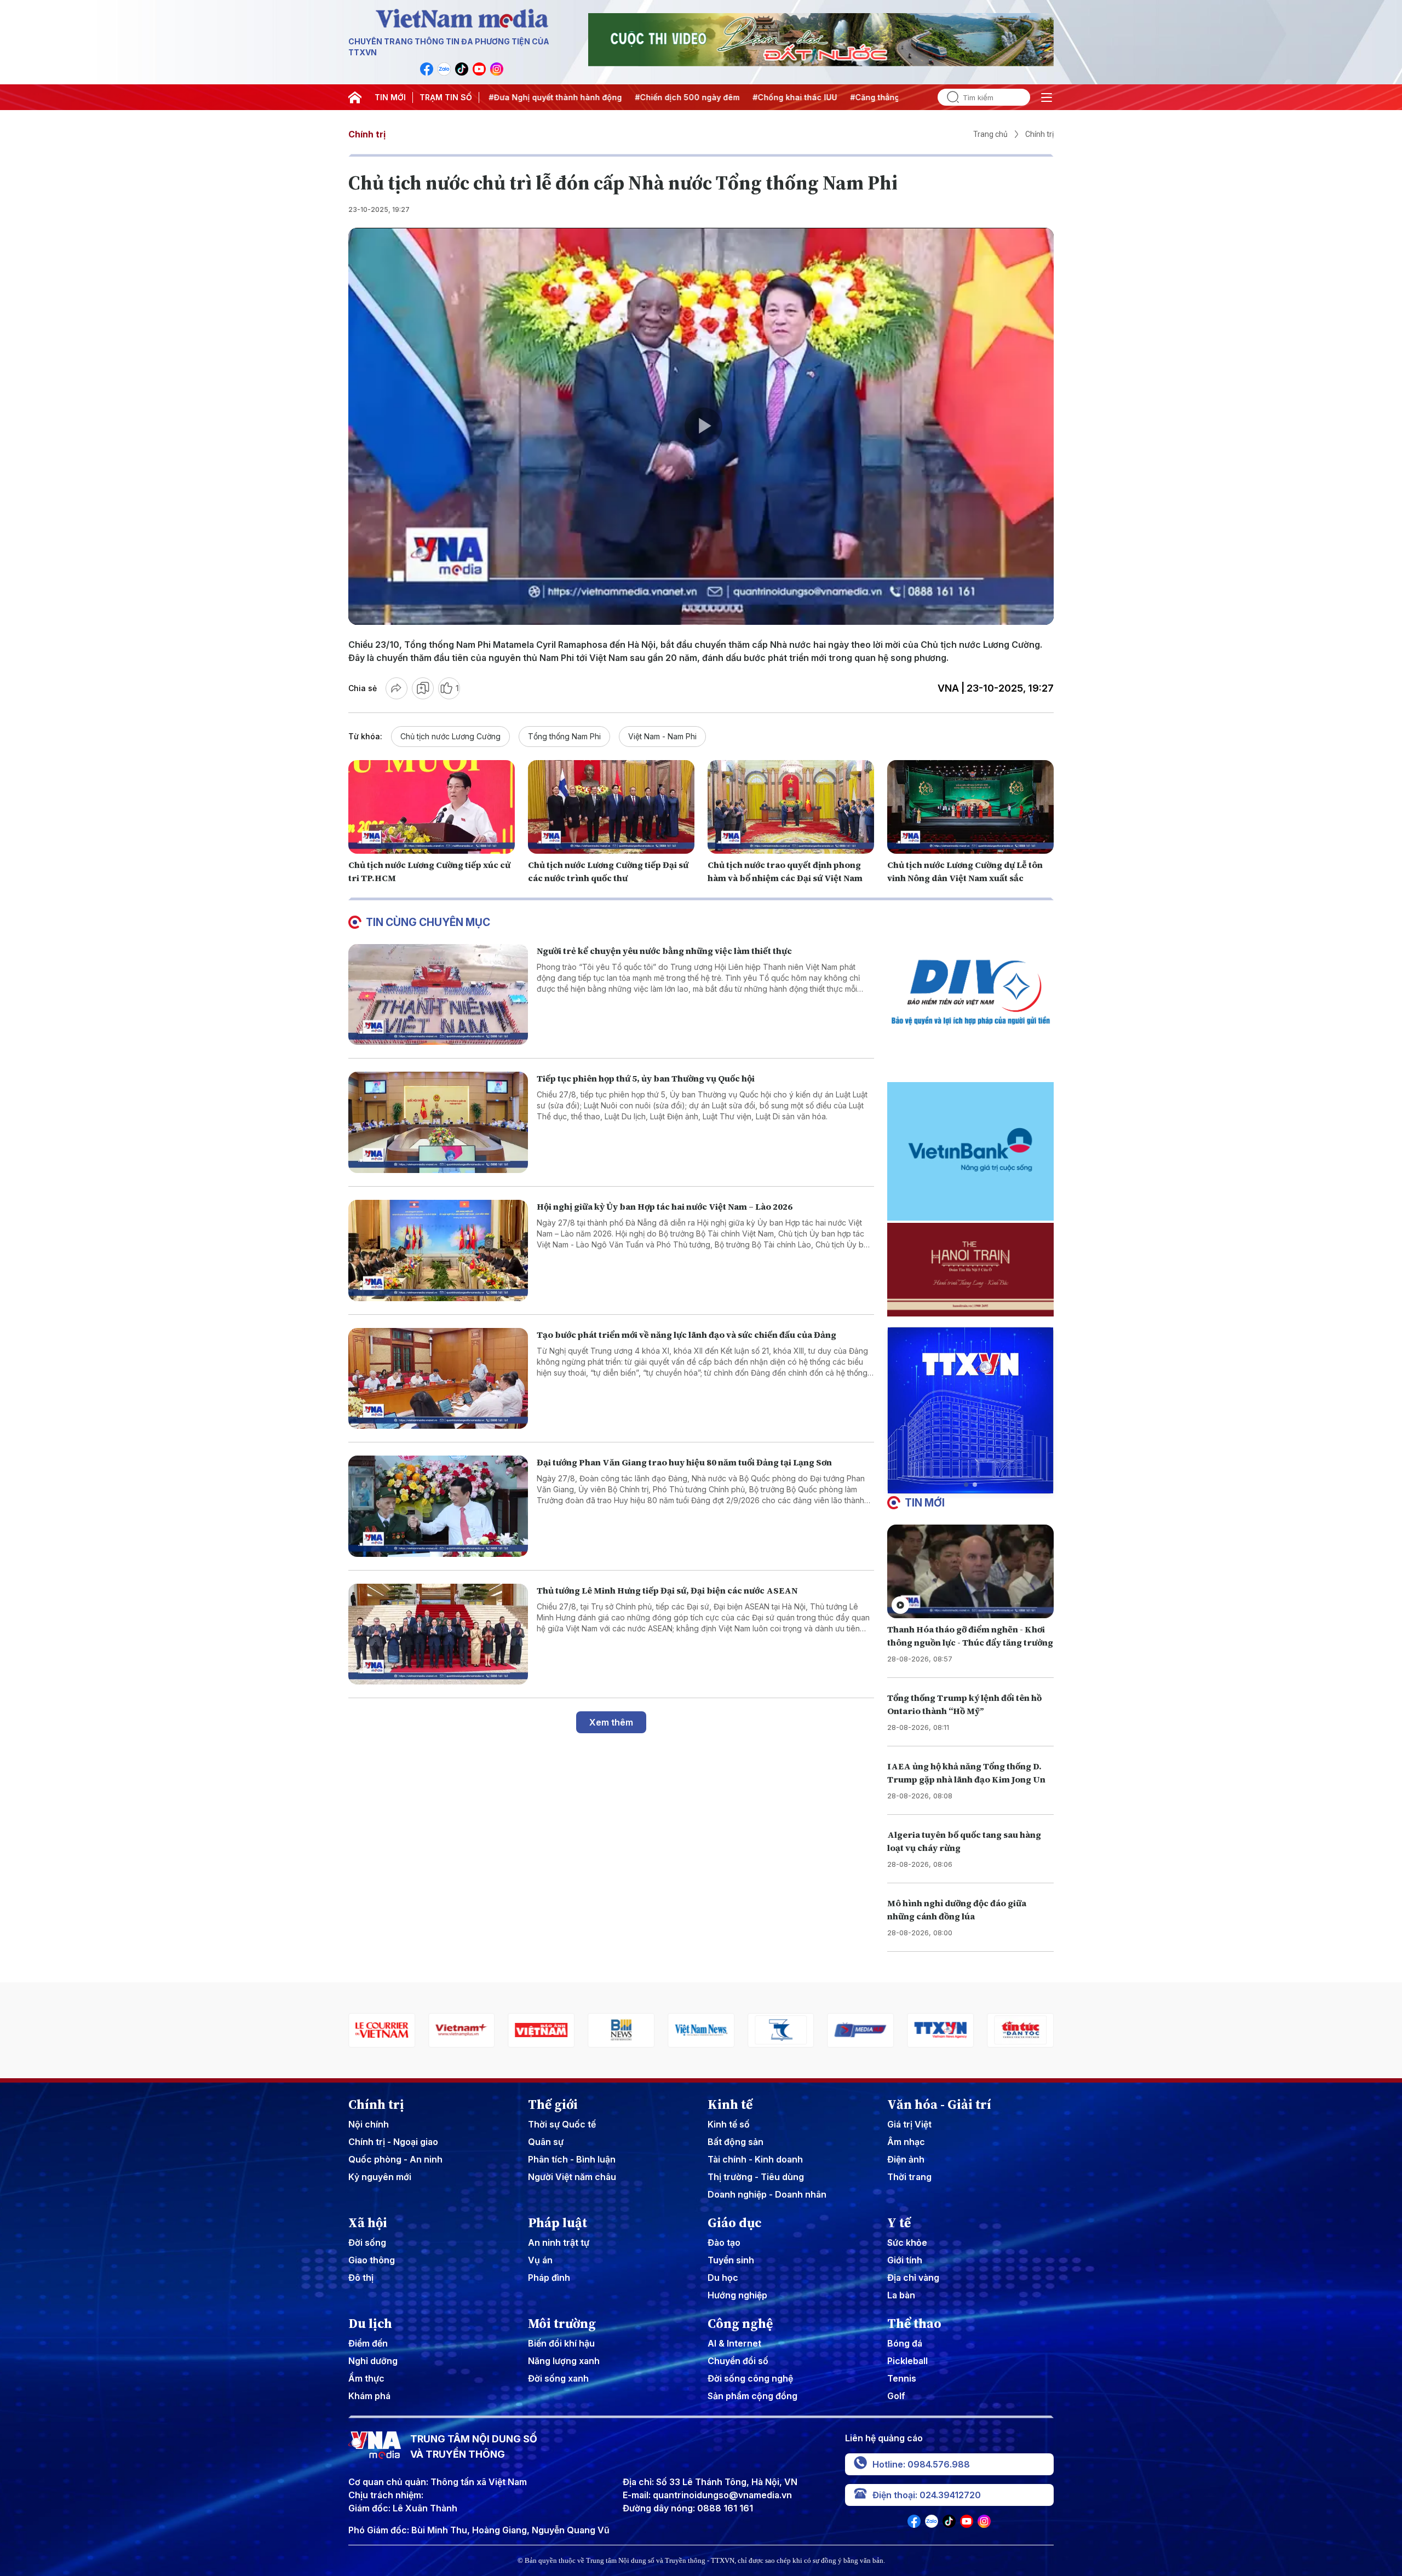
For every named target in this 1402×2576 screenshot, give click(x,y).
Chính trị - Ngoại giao (393, 2142)
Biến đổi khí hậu (561, 2343)
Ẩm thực (366, 2378)
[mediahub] (781, 2030)
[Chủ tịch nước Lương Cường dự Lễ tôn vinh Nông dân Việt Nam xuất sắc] (970, 807)
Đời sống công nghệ (750, 2378)
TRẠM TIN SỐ (446, 97)
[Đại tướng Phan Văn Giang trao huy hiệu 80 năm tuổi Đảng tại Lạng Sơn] (438, 1506)
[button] (966, 1485)
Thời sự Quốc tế (562, 2124)
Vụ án (540, 2260)
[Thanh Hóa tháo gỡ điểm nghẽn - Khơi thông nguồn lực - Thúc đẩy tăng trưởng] (970, 1571)
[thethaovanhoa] (1020, 2030)
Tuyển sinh (731, 2260)
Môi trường (562, 2324)
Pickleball (907, 2361)
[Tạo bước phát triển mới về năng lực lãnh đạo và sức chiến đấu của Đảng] (438, 1379)
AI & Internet (734, 2343)
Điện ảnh (906, 2159)
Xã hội (368, 2223)
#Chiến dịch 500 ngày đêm (558, 97)
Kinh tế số (729, 2124)
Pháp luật (558, 2223)
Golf (896, 2396)
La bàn (901, 2295)
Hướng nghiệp (737, 2295)
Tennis (902, 2378)
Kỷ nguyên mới (380, 2177)
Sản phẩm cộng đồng (752, 2396)
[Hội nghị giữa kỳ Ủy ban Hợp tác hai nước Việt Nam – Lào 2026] (438, 1250)
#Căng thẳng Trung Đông (770, 97)
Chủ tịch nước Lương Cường (450, 736)
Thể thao (914, 2324)
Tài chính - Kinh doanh (755, 2159)
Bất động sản (736, 2142)
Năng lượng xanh (564, 2361)
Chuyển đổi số (738, 2361)
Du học (723, 2278)
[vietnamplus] (382, 2030)
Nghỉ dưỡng (373, 2361)
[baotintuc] (940, 2030)
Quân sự (546, 2142)
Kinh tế (730, 2104)
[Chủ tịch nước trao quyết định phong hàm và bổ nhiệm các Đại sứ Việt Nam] (791, 807)
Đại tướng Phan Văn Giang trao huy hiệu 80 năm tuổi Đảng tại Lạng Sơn (684, 1462)
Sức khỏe (907, 2242)
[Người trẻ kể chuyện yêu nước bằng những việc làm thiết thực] (438, 995)
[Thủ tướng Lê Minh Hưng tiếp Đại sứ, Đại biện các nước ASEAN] (438, 1634)
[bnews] (542, 2030)
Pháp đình (549, 2278)
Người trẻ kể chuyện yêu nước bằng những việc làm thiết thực (664, 951)
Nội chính (369, 2124)
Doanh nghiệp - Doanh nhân (767, 2194)
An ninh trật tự (559, 2242)
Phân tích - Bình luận (572, 2159)
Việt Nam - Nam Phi (662, 736)
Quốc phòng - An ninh (395, 2159)
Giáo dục (735, 2223)
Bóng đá (905, 2343)
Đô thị (361, 2278)
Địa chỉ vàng (913, 2278)
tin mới (925, 1503)
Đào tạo (724, 2242)
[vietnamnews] (621, 2030)
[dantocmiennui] (701, 2030)
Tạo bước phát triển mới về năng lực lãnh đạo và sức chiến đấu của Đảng (686, 1335)
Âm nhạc (906, 2142)
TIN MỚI (390, 97)
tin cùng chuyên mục (428, 922)
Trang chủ (990, 134)
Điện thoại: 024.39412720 (927, 2495)
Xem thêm (611, 1722)
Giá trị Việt (909, 2124)
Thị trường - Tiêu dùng (756, 2177)
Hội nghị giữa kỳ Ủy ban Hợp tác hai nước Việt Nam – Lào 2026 (665, 1206)
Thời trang (909, 2177)
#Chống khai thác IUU (666, 97)
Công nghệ (740, 2324)
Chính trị (367, 134)
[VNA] (427, 69)
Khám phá (369, 2396)
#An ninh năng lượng (872, 97)
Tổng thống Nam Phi (564, 736)
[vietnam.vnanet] (462, 2030)
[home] (355, 97)
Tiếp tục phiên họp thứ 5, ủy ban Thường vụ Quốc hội (646, 1078)
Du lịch (370, 2324)
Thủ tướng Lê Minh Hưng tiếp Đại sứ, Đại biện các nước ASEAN (667, 1590)
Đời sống (367, 2242)
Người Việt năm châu (572, 2177)
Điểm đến (368, 2343)
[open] (1047, 97)
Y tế (899, 2223)
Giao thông (372, 2260)
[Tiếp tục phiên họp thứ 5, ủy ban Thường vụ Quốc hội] (438, 1122)
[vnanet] (861, 2030)
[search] (949, 97)
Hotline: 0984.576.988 (921, 2464)
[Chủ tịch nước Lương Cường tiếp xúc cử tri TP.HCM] (432, 807)
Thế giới (553, 2104)
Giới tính (905, 2260)
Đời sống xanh (558, 2378)
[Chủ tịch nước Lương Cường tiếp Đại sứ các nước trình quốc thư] (611, 807)
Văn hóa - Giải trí (939, 2104)
